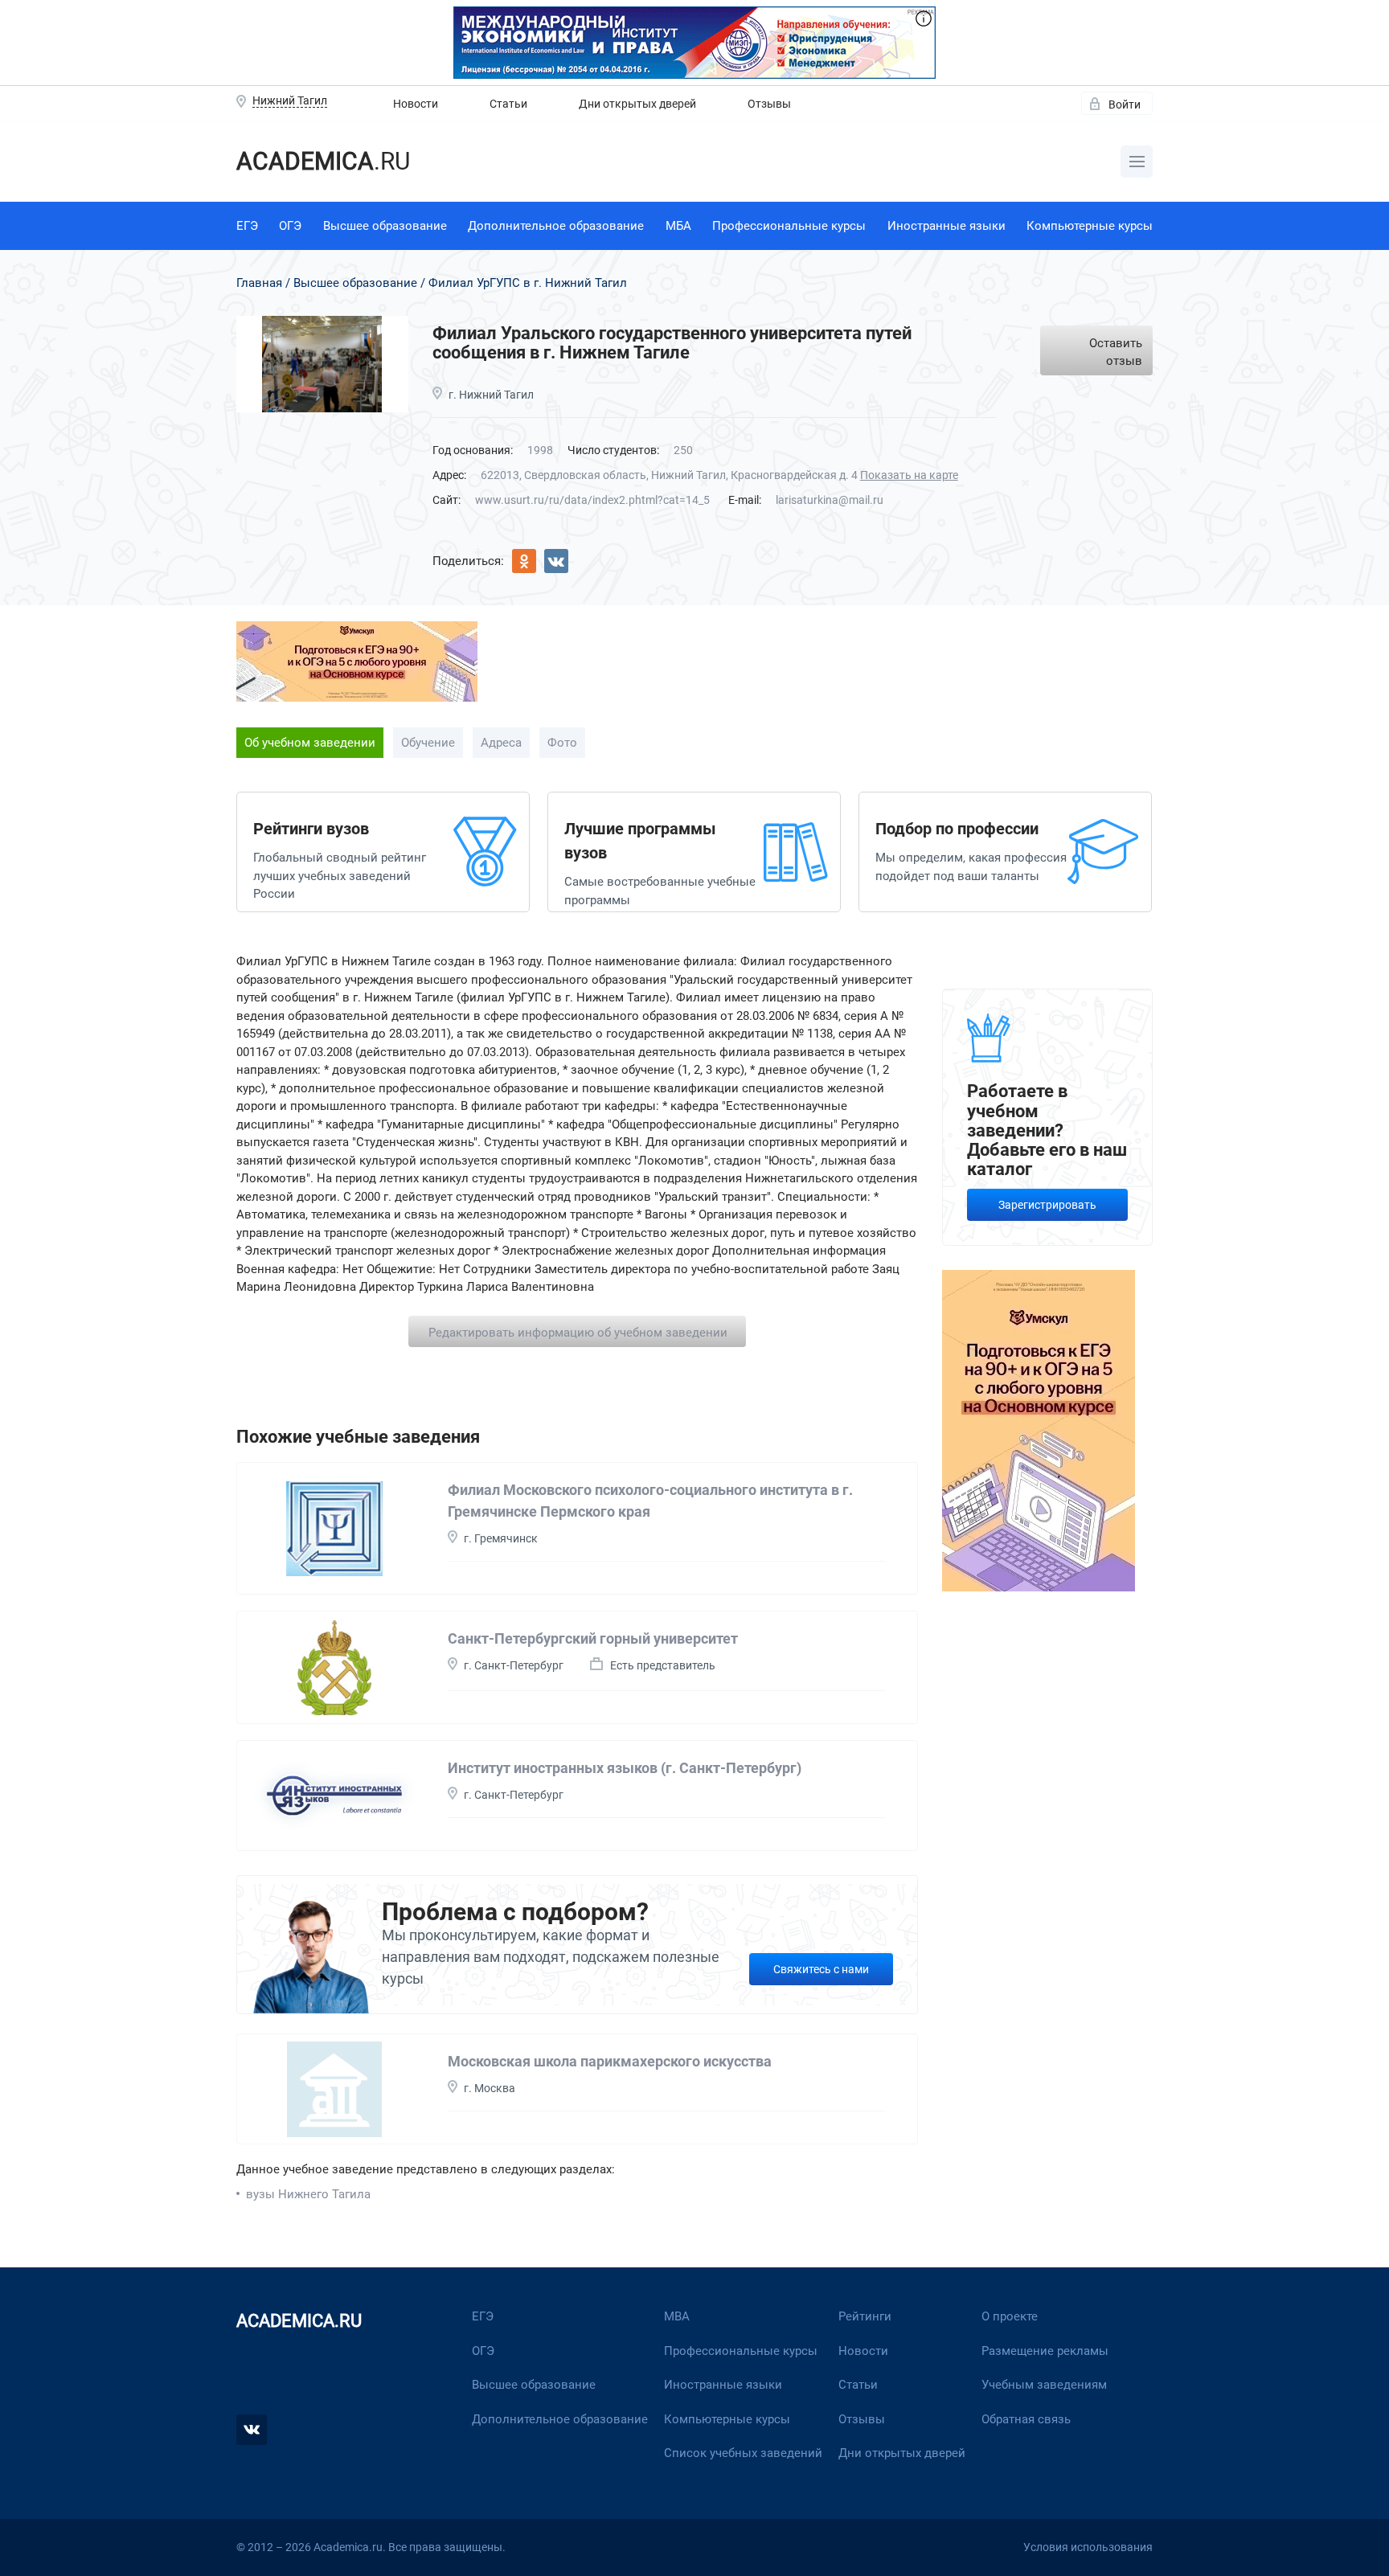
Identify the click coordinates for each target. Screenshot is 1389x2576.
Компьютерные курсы (1090, 226)
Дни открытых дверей (637, 104)
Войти (1125, 104)
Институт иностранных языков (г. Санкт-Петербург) (625, 1768)
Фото (562, 743)
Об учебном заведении (310, 743)
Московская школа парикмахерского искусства (610, 2061)
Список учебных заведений (743, 2453)
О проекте (1010, 2316)
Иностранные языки (946, 226)
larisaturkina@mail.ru (830, 500)
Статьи (508, 104)
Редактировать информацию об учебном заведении (578, 1333)
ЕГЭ (247, 226)
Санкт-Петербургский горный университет (593, 1638)
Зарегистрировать (1047, 1205)
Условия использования (1088, 2547)
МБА (678, 226)
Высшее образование (385, 226)
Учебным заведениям (1044, 2385)
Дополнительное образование (556, 226)
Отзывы (769, 104)
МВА (677, 2316)
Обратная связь (1026, 2419)
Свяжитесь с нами (821, 1969)
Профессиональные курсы (789, 226)
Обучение (428, 743)
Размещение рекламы (1045, 2351)
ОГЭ (290, 226)
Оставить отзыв (1116, 352)
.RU (323, 161)
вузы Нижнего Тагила (308, 2194)
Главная (259, 283)
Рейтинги (865, 2316)
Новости (416, 104)
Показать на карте (909, 475)
